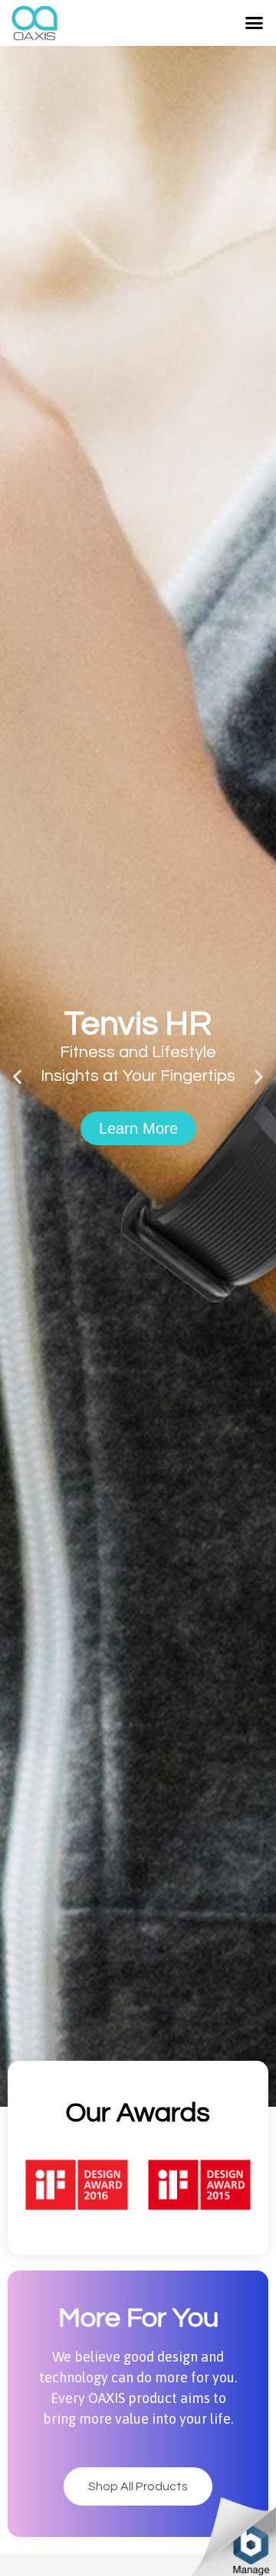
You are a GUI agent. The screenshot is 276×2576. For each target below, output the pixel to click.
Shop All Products (138, 2486)
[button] (255, 23)
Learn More (138, 1200)
